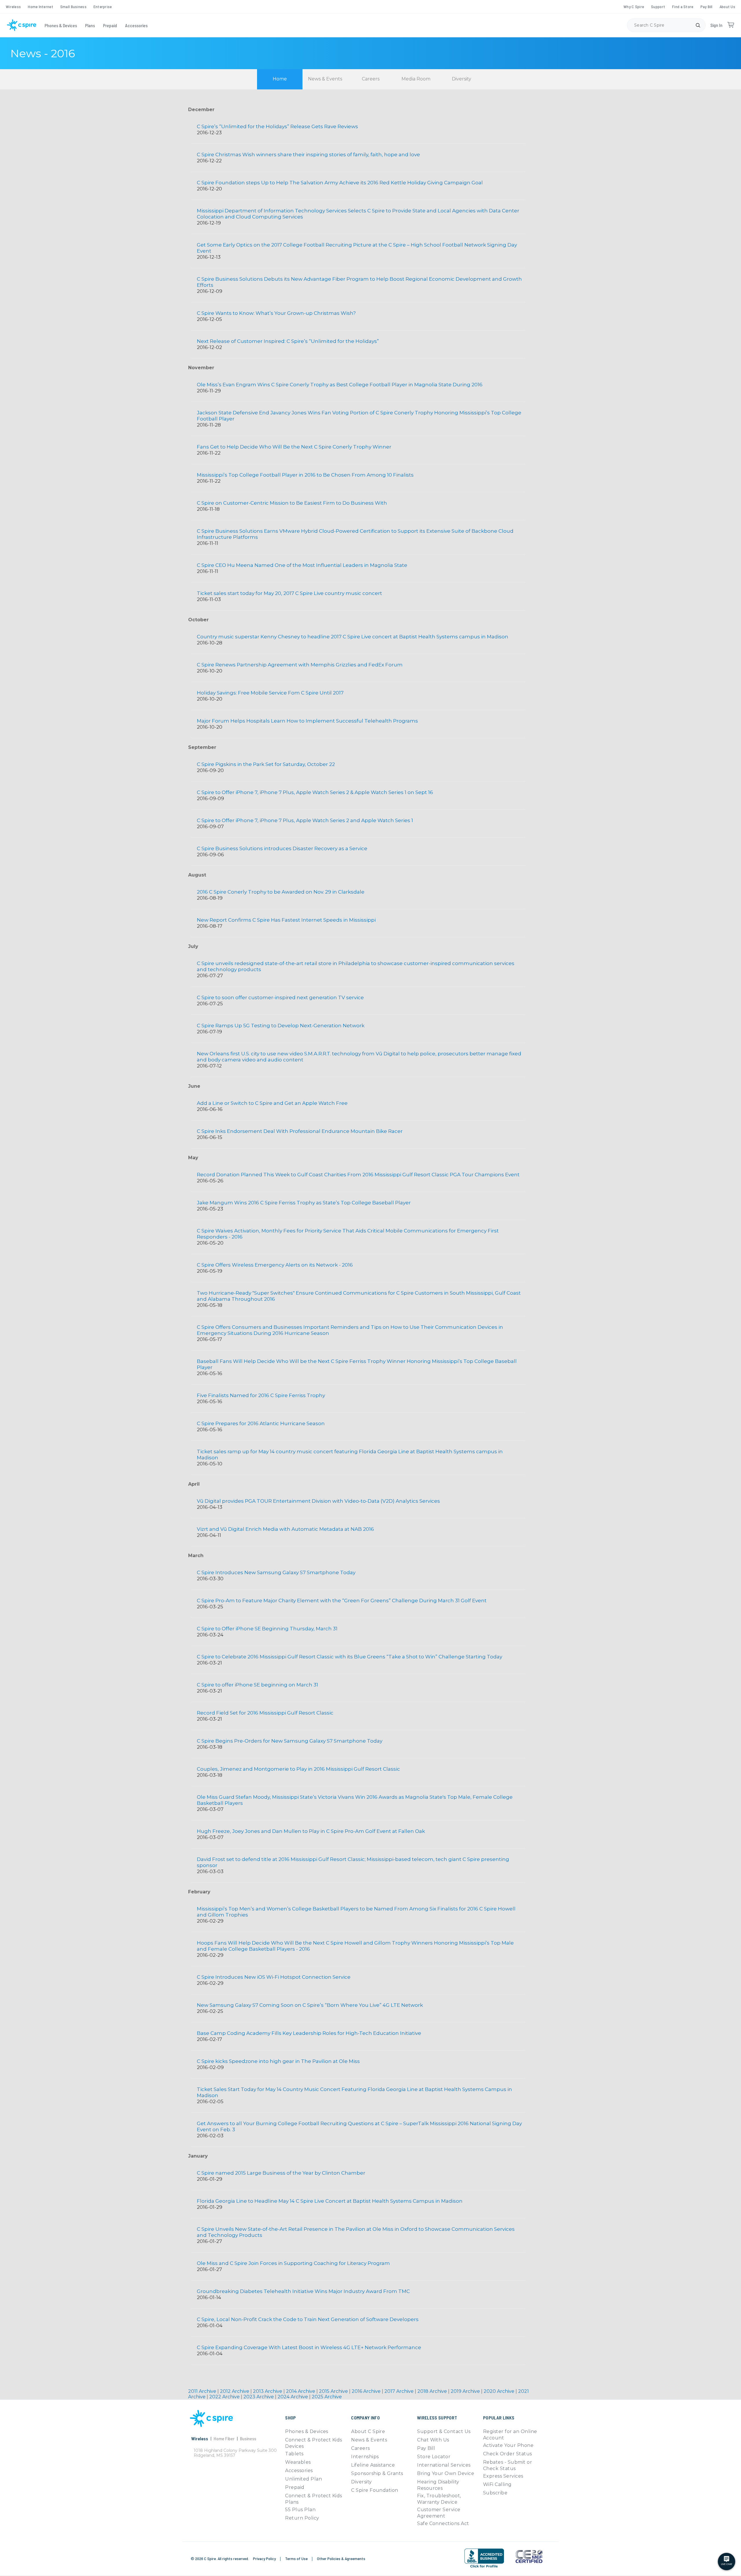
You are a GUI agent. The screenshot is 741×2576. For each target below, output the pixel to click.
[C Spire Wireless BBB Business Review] (484, 2567)
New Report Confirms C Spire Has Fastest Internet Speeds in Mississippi (286, 920)
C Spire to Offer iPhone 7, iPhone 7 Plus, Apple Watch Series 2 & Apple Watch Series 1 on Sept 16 (315, 792)
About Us (727, 7)
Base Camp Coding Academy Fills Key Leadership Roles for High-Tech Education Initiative (309, 2033)
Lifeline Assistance (373, 2465)
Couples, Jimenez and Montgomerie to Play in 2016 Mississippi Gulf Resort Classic (298, 1769)
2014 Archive (301, 2391)
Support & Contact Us (444, 2431)
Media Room (416, 79)
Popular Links (499, 2418)
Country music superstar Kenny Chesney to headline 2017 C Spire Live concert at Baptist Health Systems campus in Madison (353, 637)
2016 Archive (367, 2391)
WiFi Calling (497, 2484)
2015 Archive (334, 2391)
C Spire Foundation (375, 2490)
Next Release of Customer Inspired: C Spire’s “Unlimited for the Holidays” (288, 341)
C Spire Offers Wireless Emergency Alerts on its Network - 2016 (275, 1265)
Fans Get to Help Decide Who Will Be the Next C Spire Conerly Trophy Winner (294, 447)
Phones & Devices (61, 25)
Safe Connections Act (443, 2523)
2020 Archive (500, 2391)
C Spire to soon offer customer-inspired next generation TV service (280, 997)
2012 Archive (235, 2391)
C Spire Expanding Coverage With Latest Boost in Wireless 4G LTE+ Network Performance (309, 2347)
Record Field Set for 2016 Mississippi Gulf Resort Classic (265, 1713)
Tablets (294, 2454)
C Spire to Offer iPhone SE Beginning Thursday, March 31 (267, 1629)
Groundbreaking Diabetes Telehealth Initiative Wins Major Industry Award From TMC (303, 2291)
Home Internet (41, 7)
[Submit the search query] (698, 25)
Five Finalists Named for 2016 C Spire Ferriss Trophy (261, 1395)
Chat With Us (433, 2440)
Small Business (73, 7)
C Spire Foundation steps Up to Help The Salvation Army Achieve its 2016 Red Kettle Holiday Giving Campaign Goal (340, 183)
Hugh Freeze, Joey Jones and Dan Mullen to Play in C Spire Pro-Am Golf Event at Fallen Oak (311, 1831)
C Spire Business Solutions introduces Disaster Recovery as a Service (282, 848)
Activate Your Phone (508, 2445)
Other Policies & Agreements (341, 2558)
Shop (290, 2418)
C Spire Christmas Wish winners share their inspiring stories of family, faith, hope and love (308, 155)
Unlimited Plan (303, 2479)
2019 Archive (466, 2391)
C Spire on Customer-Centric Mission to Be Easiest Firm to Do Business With (292, 503)
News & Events (325, 79)
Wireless (13, 7)
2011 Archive (203, 2391)
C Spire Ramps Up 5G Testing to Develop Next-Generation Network (281, 1026)
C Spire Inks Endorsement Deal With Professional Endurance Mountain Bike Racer (300, 1131)
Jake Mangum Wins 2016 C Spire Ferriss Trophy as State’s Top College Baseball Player (304, 1203)
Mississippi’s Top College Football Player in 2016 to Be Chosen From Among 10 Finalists (305, 475)
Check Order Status (508, 2454)
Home (280, 79)
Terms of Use (297, 2558)
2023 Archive (259, 2397)
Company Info (365, 2418)
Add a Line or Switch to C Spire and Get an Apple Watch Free (272, 1103)
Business (248, 2438)
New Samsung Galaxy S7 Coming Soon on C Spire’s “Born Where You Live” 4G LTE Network (310, 2005)
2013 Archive (268, 2391)
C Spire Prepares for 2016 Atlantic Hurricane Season (261, 1423)
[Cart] (731, 25)
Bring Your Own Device (446, 2473)
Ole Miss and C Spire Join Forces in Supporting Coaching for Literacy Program (293, 2263)
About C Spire (368, 2431)
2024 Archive (293, 2397)
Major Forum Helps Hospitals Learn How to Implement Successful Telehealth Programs (307, 721)
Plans (90, 25)
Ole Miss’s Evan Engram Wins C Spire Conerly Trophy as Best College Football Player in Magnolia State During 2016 (340, 385)
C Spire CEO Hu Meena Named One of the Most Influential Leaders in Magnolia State (302, 565)
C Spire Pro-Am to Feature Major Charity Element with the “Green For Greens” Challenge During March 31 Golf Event (342, 1601)
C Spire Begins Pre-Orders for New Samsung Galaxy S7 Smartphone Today (290, 1741)
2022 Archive (225, 2397)
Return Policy (302, 2518)
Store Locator (434, 2457)
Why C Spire (634, 7)
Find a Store (683, 7)
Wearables (298, 2462)
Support (658, 7)
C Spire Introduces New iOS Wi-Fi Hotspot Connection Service (274, 1977)
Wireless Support (437, 2418)
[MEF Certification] (529, 2557)
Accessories (136, 25)
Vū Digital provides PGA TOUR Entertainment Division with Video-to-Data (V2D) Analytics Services (318, 1501)
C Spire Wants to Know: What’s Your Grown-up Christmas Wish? (276, 313)
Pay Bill (707, 7)
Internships (365, 2457)
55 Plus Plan (300, 2510)
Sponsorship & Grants (377, 2473)
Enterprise (103, 7)
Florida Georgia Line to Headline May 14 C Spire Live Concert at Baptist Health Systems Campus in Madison (330, 2201)
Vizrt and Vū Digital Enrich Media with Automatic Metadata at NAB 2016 (285, 1529)
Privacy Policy (265, 2558)
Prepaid (110, 25)
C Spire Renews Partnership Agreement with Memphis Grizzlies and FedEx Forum (300, 665)
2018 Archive (433, 2391)
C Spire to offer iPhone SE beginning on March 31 (257, 1685)
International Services (444, 2465)
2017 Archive (400, 2391)
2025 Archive (327, 2397)
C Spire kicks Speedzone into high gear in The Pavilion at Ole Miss (278, 2061)
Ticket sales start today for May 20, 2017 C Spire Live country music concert (289, 593)
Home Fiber (224, 2438)
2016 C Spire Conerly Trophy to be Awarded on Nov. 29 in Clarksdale (281, 892)
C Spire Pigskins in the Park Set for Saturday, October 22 (266, 764)
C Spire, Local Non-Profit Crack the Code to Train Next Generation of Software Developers (308, 2319)
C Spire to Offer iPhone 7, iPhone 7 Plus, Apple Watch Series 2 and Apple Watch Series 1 (305, 820)
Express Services (503, 2476)
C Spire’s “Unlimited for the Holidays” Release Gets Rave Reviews (277, 126)
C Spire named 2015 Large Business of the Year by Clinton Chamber (281, 2173)
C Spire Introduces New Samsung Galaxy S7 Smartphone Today (276, 1572)
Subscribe (495, 2493)
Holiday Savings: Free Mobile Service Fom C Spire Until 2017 (270, 693)
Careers (371, 79)
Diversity (462, 79)
